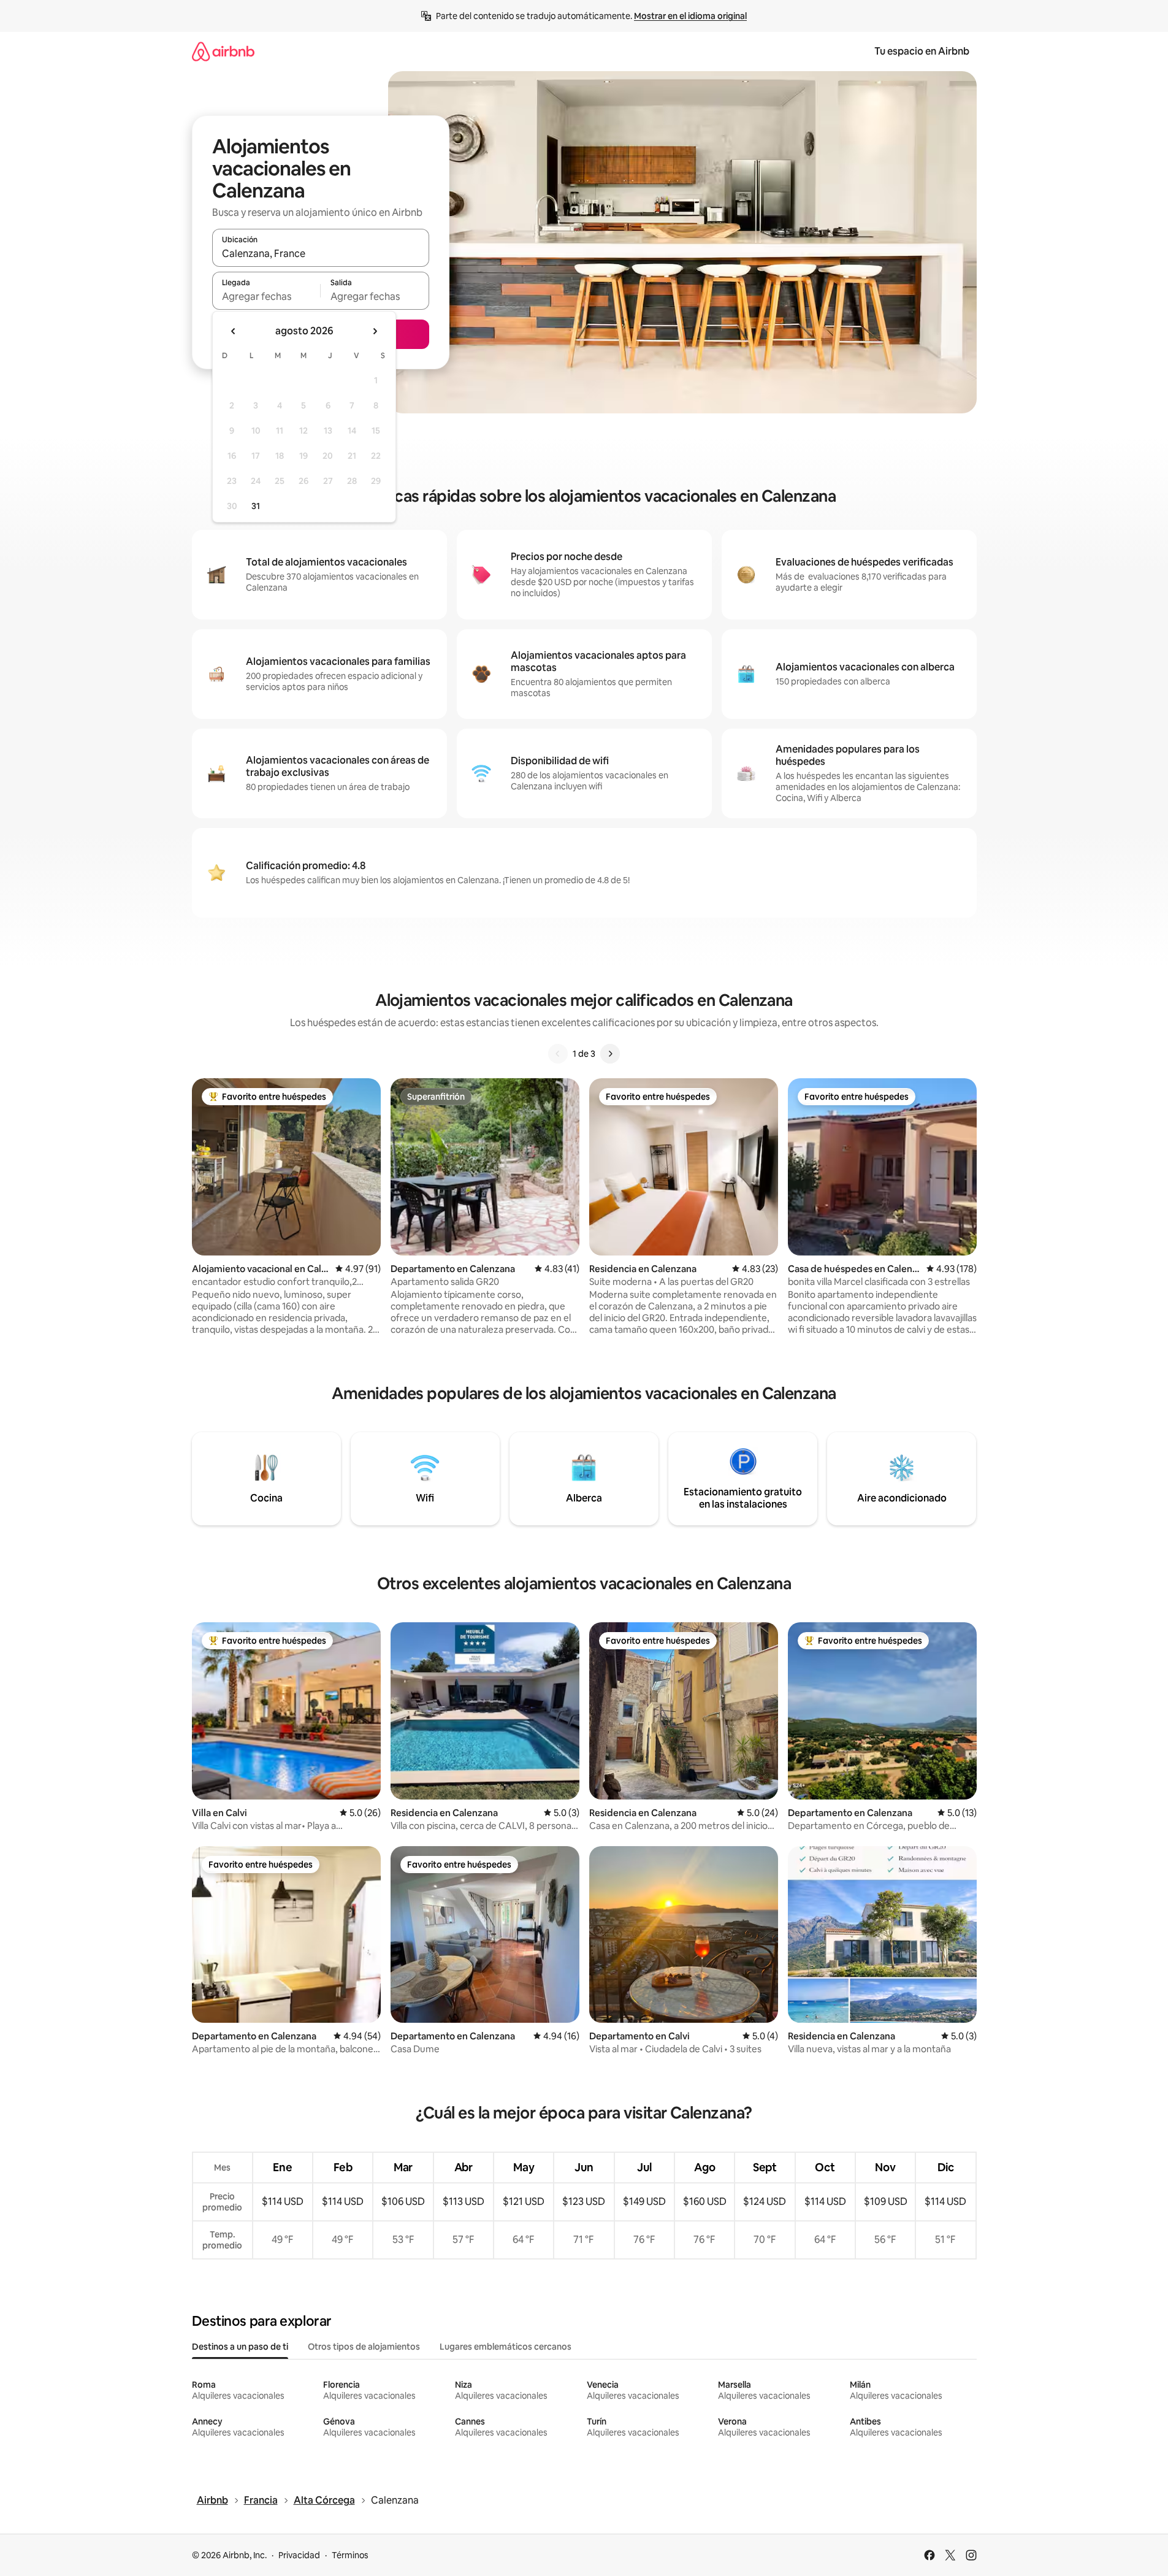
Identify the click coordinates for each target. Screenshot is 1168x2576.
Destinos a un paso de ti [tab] (240, 2347)
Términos (350, 2555)
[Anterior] (558, 1054)
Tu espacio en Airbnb (922, 51)
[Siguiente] (610, 1054)
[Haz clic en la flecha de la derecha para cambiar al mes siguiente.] (375, 331)
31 (256, 506)
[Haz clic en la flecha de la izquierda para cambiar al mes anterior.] (234, 331)
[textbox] (266, 296)
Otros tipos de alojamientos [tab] (364, 2347)
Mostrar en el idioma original (690, 16)
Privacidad (299, 2555)
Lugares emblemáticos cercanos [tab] (506, 2347)
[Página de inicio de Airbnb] (223, 51)
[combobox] (321, 253)
